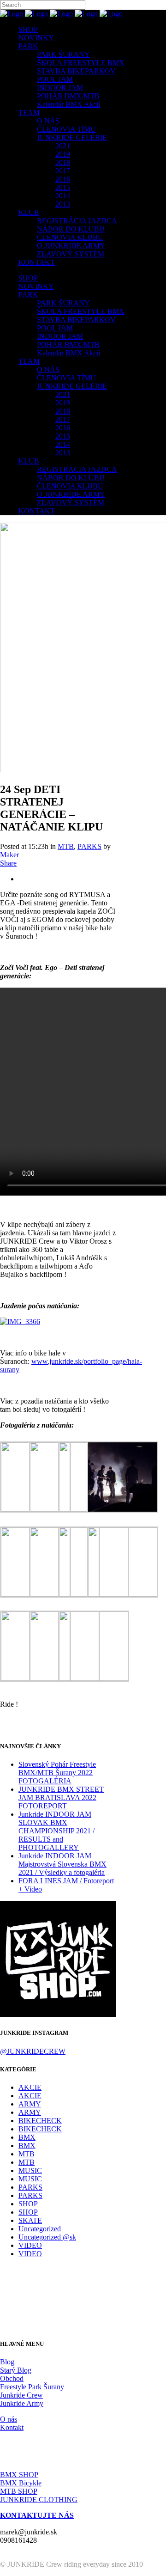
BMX (27, 2137)
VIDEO (30, 2245)
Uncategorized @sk (47, 2237)
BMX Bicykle (21, 2483)
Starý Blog (16, 2370)
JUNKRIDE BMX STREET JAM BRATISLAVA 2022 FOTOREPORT (61, 1798)
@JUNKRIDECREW (33, 2051)
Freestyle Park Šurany (32, 2387)
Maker (9, 855)
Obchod (12, 2378)
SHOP (28, 2204)
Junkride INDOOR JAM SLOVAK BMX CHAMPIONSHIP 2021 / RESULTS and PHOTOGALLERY (56, 1831)
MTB (66, 846)
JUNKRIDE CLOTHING (39, 2500)
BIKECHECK (40, 2121)
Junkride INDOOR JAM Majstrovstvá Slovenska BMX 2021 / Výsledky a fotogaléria (62, 1864)
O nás (9, 2419)
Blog (7, 2362)
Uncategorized (40, 2229)
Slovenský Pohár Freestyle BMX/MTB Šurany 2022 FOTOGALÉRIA (57, 1773)
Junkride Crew (21, 2395)
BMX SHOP (19, 2475)
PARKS (89, 846)
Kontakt (12, 2427)
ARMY (30, 2104)
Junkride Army (22, 2403)
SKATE (30, 2220)
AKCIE (30, 2087)
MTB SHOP (19, 2491)
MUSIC (30, 2170)
